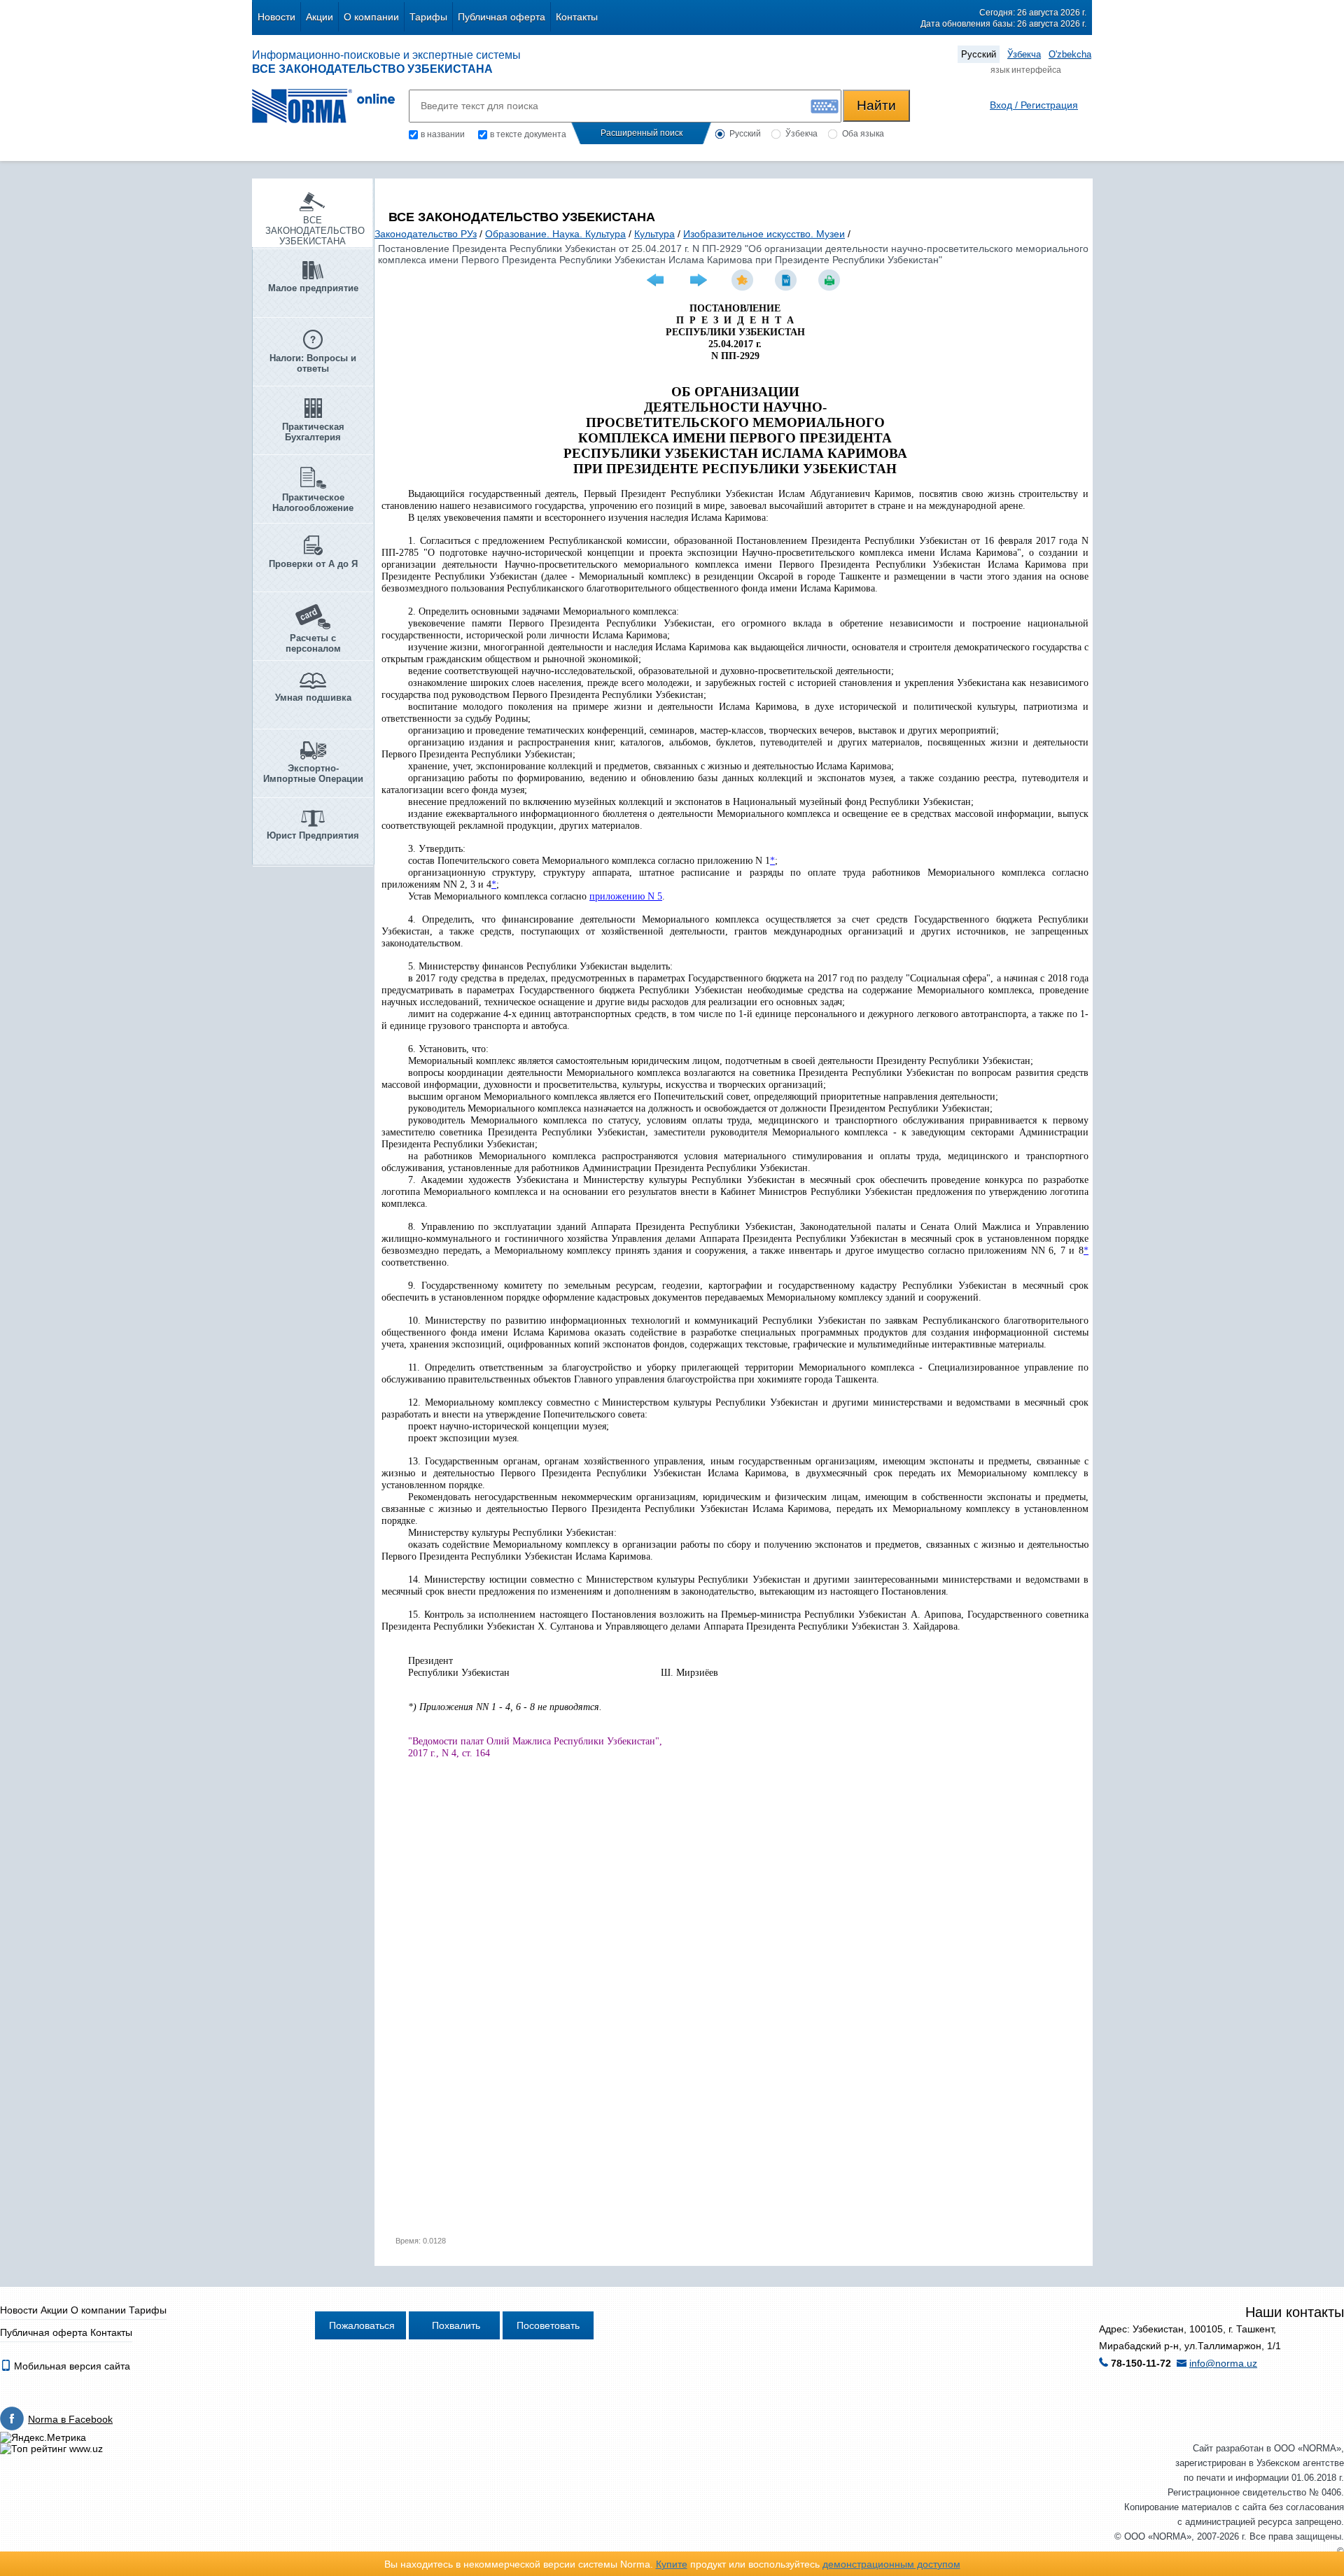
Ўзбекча (1024, 54)
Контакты (577, 17)
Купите (672, 2564)
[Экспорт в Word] (787, 280)
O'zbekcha (1070, 54)
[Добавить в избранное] (744, 280)
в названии (443, 134)
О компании (371, 17)
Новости (276, 17)
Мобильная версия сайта (71, 2366)
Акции (320, 17)
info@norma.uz (1223, 2363)
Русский (979, 54)
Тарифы (428, 17)
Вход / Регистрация (1034, 105)
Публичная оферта (502, 17)
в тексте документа (528, 134)
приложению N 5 (626, 896)
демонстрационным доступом (891, 2564)
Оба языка (863, 134)
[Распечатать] (831, 280)
